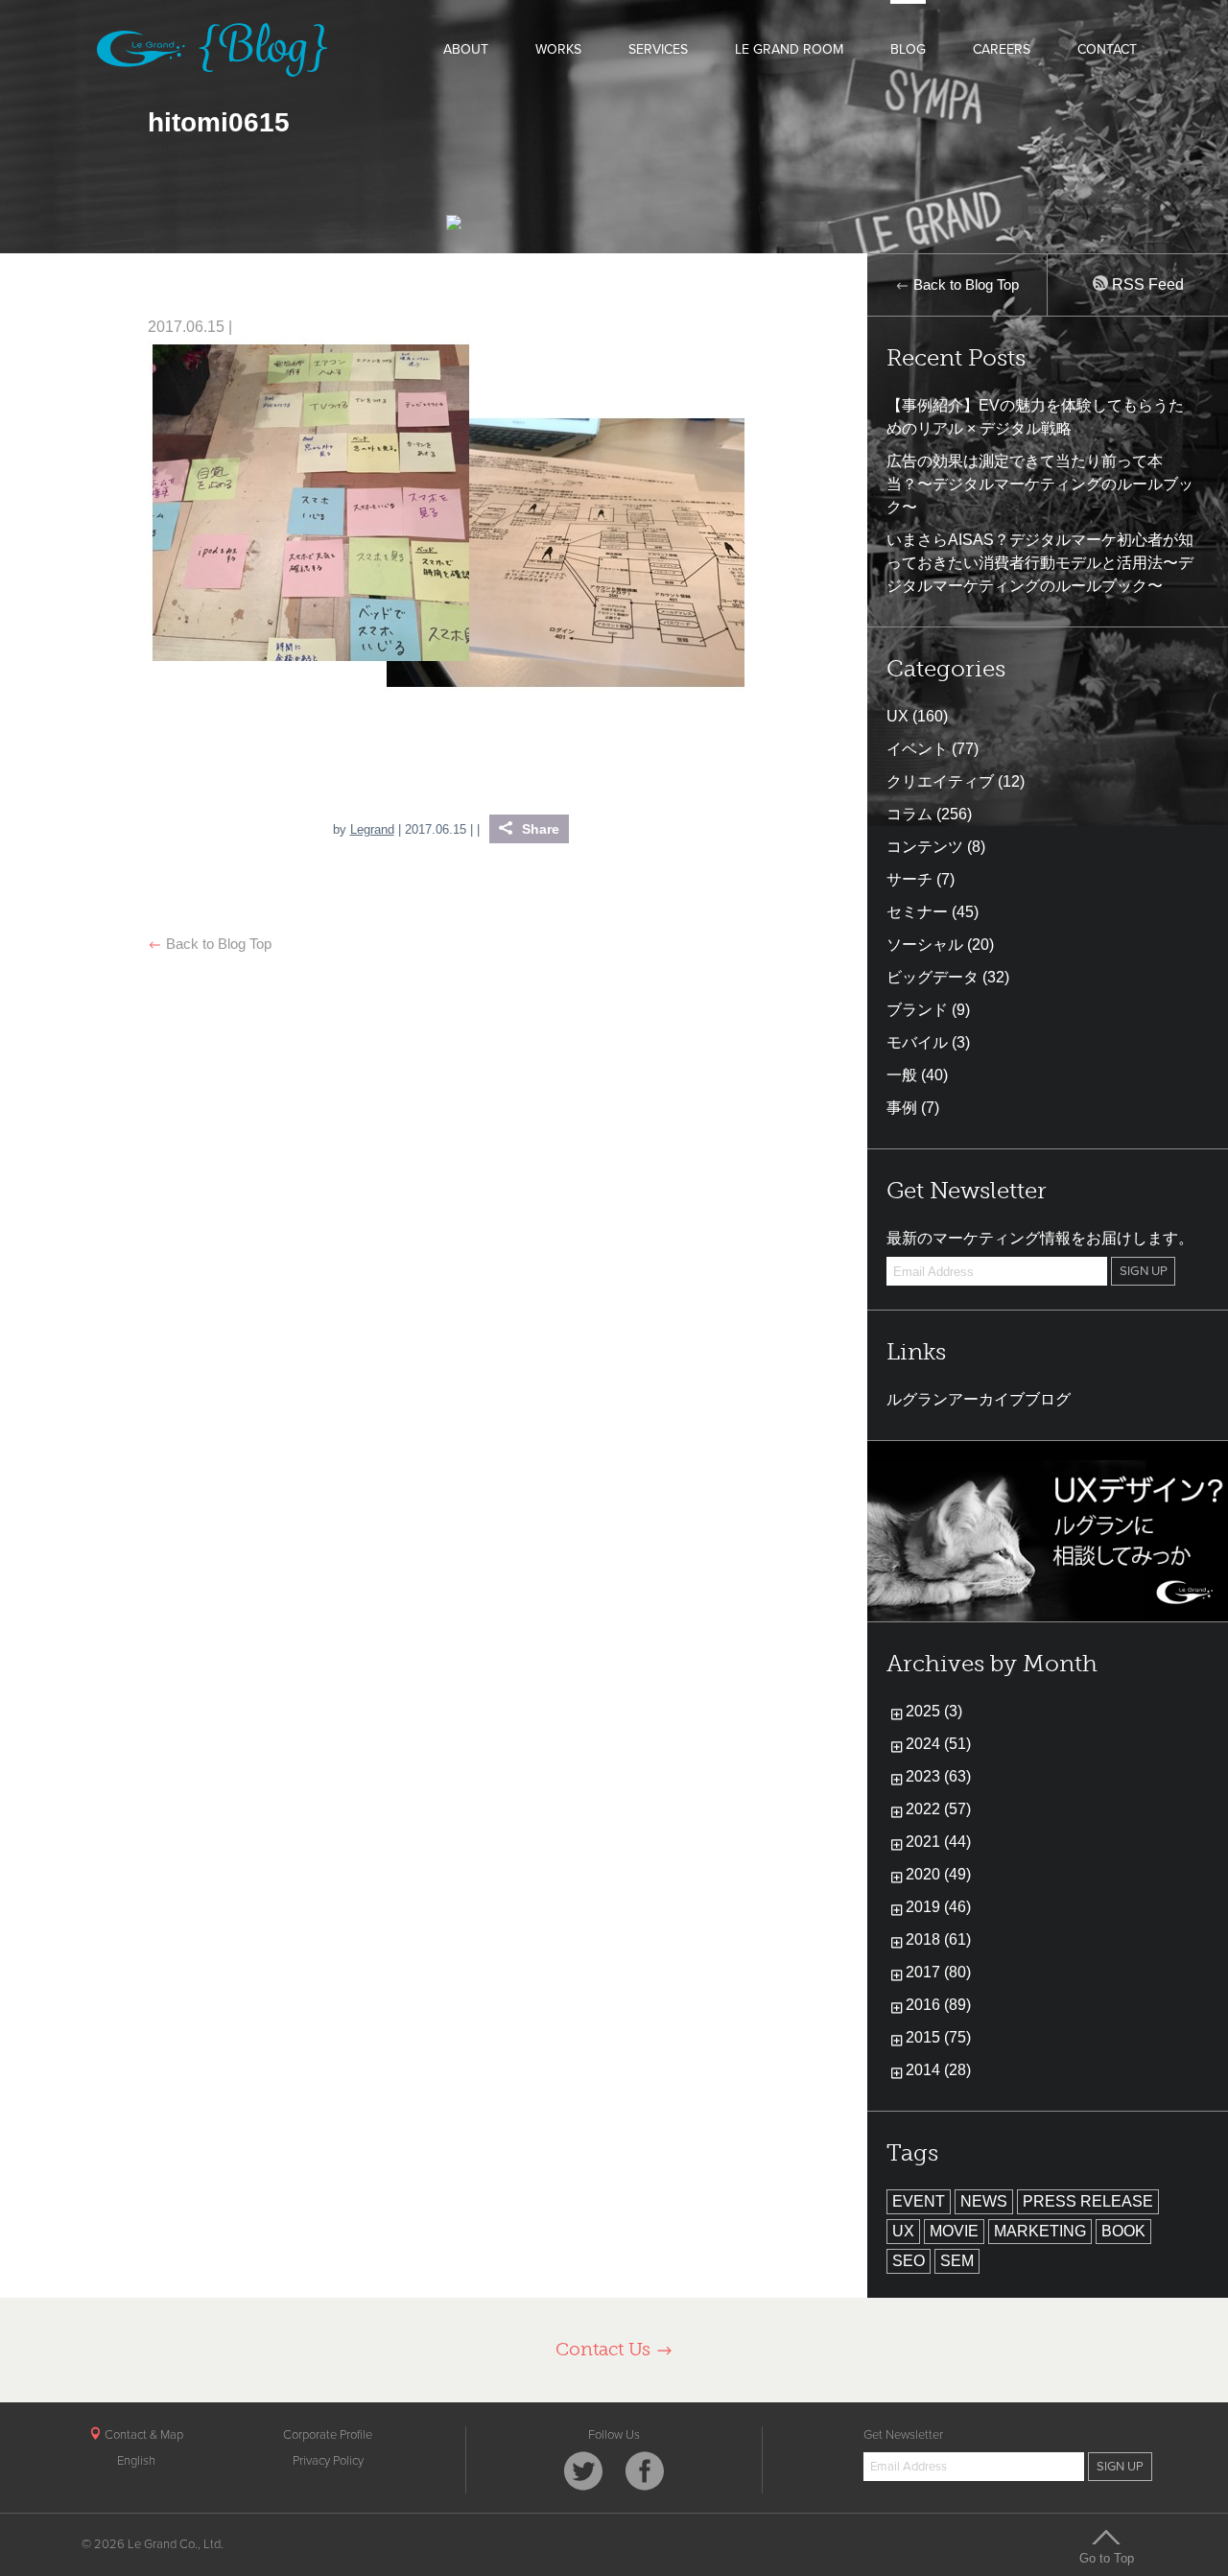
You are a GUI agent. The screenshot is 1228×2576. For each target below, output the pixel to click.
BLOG (908, 49)
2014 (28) (938, 2070)
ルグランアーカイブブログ (979, 1399)
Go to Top (1107, 2558)
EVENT (919, 2201)
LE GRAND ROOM (789, 49)
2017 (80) (938, 1972)
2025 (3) (934, 1711)
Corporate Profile (328, 2435)
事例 (902, 1108)
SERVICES (658, 49)
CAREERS (1002, 49)
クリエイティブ (940, 781)
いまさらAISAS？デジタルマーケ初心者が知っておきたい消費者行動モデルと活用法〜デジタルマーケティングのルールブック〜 (1040, 563)
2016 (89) (938, 2005)
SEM (957, 2261)
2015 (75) (938, 2037)
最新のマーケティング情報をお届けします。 (1040, 1238)
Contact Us (605, 2349)
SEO (909, 2261)
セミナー (917, 912)
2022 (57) (938, 1809)
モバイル (917, 1042)
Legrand (372, 829)
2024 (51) (938, 1744)
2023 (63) (938, 1776)
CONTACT (1107, 49)
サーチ (909, 879)
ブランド (917, 1010)
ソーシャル (925, 945)
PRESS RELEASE (1088, 2201)
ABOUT (466, 49)
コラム (909, 814)
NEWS (984, 2201)
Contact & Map (142, 2435)
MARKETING (1040, 2231)
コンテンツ (925, 847)
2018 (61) (938, 1939)
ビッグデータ (933, 977)
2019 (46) (938, 1907)
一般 (902, 1075)
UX (897, 716)
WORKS (558, 49)
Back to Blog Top (217, 944)
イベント (917, 749)
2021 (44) (938, 1842)
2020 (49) (938, 1874)
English (136, 2461)
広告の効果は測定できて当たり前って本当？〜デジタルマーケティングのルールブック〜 (1040, 484)
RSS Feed (1146, 284)
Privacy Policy (328, 2461)
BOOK (1123, 2231)
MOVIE (954, 2231)
